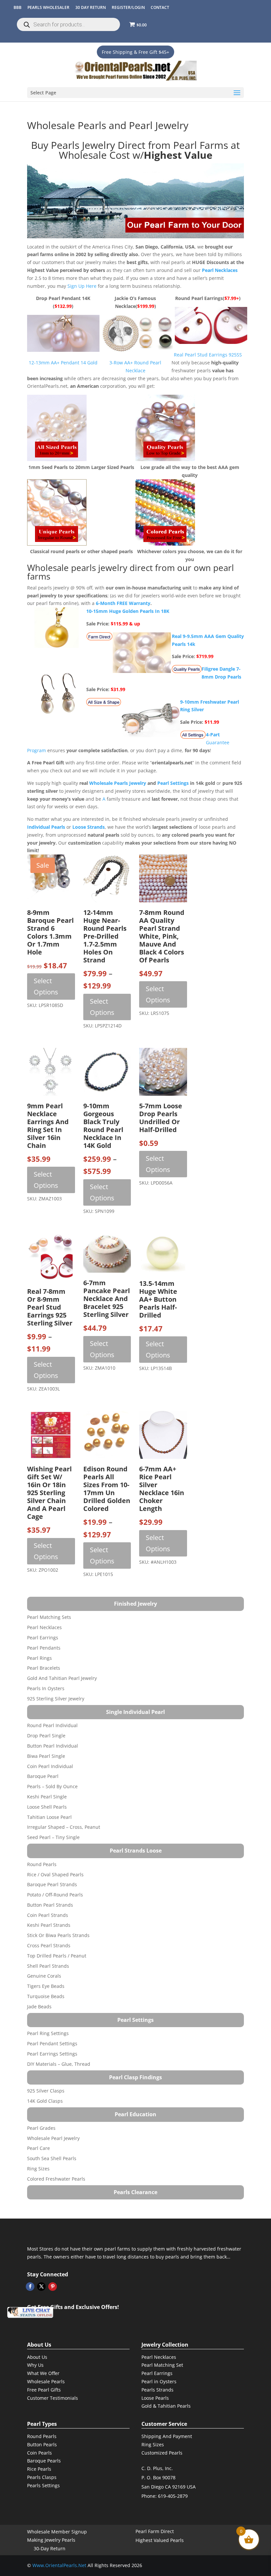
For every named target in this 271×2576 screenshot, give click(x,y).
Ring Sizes (38, 2169)
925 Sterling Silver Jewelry (56, 1699)
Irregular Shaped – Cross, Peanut (64, 1827)
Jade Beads (39, 2007)
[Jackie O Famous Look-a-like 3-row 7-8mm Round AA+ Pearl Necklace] (136, 350)
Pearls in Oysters (46, 1688)
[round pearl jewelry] (165, 459)
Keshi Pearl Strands (49, 1925)
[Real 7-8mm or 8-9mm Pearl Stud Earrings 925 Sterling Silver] (209, 342)
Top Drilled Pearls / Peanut (57, 1956)
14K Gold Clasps (45, 2101)
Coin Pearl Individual (50, 1766)
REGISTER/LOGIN (128, 7)
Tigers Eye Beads (46, 1986)
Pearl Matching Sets (49, 1617)
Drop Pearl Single (46, 1736)
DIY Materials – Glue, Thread (59, 2064)
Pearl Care (39, 2148)
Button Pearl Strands (50, 1905)
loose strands (89, 827)
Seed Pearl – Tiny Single (53, 1837)
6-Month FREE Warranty (123, 603)
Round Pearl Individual (52, 1725)
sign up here (82, 286)
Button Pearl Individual (53, 1746)
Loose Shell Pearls (47, 1807)
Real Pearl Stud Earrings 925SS (208, 355)
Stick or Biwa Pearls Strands (58, 1935)
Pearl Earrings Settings (52, 2054)
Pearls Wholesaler (48, 7)
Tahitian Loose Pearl (49, 1817)
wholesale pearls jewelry (118, 783)
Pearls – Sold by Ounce (52, 1786)
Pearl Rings (39, 1658)
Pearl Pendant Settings (52, 2043)
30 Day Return (91, 7)
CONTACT (160, 7)
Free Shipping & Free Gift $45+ (135, 52)
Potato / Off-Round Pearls (55, 1895)
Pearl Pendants (44, 1648)
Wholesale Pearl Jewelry (53, 2138)
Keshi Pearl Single (47, 1797)
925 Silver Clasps (46, 2091)
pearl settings (173, 783)
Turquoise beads (46, 1996)
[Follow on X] (41, 2287)
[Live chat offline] (30, 2312)
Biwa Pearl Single (46, 1756)
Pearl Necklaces (44, 1627)
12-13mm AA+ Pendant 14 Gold (63, 363)
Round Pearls (42, 1864)
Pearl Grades (41, 2128)
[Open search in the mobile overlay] (68, 24)
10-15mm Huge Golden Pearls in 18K (128, 611)
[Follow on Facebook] (30, 2287)
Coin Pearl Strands (48, 1915)
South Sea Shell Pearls (52, 2158)
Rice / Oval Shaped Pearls (55, 1874)
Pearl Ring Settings (48, 2033)
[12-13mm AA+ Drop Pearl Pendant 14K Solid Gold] (64, 350)
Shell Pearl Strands (48, 1966)
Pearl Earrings (43, 1638)
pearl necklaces (220, 270)
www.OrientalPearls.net (59, 2565)
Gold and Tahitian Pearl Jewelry (62, 1678)
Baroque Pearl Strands (52, 1884)
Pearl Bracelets (44, 1668)
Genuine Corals (44, 1976)
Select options (46, 986)
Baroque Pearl (43, 1776)
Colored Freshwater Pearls (56, 2179)
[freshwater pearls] (135, 201)
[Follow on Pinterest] (53, 2287)
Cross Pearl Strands (49, 1945)
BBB (18, 7)
